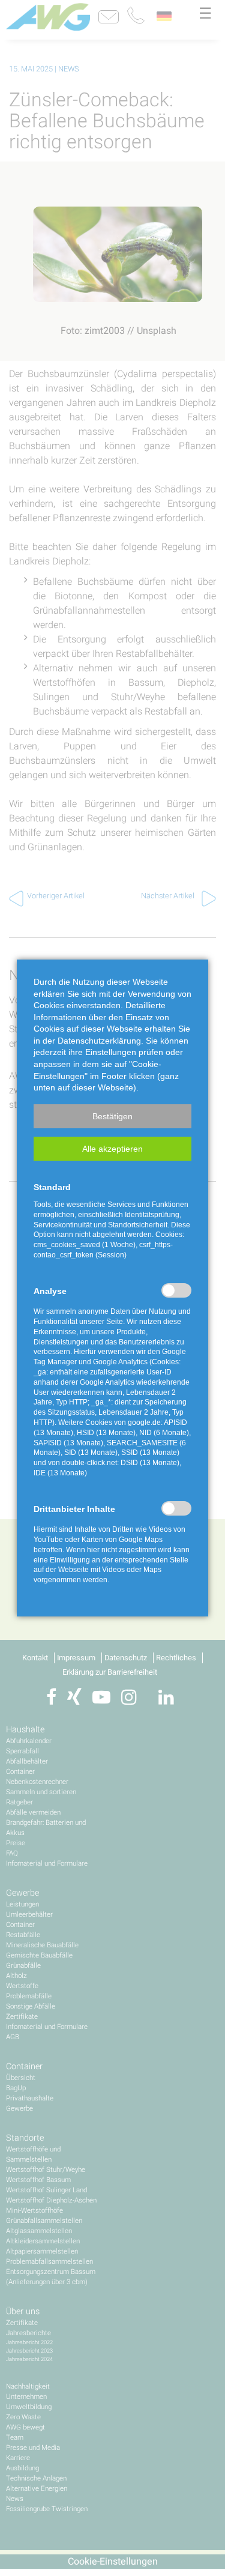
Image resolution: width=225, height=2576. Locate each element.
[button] (112, 1116)
